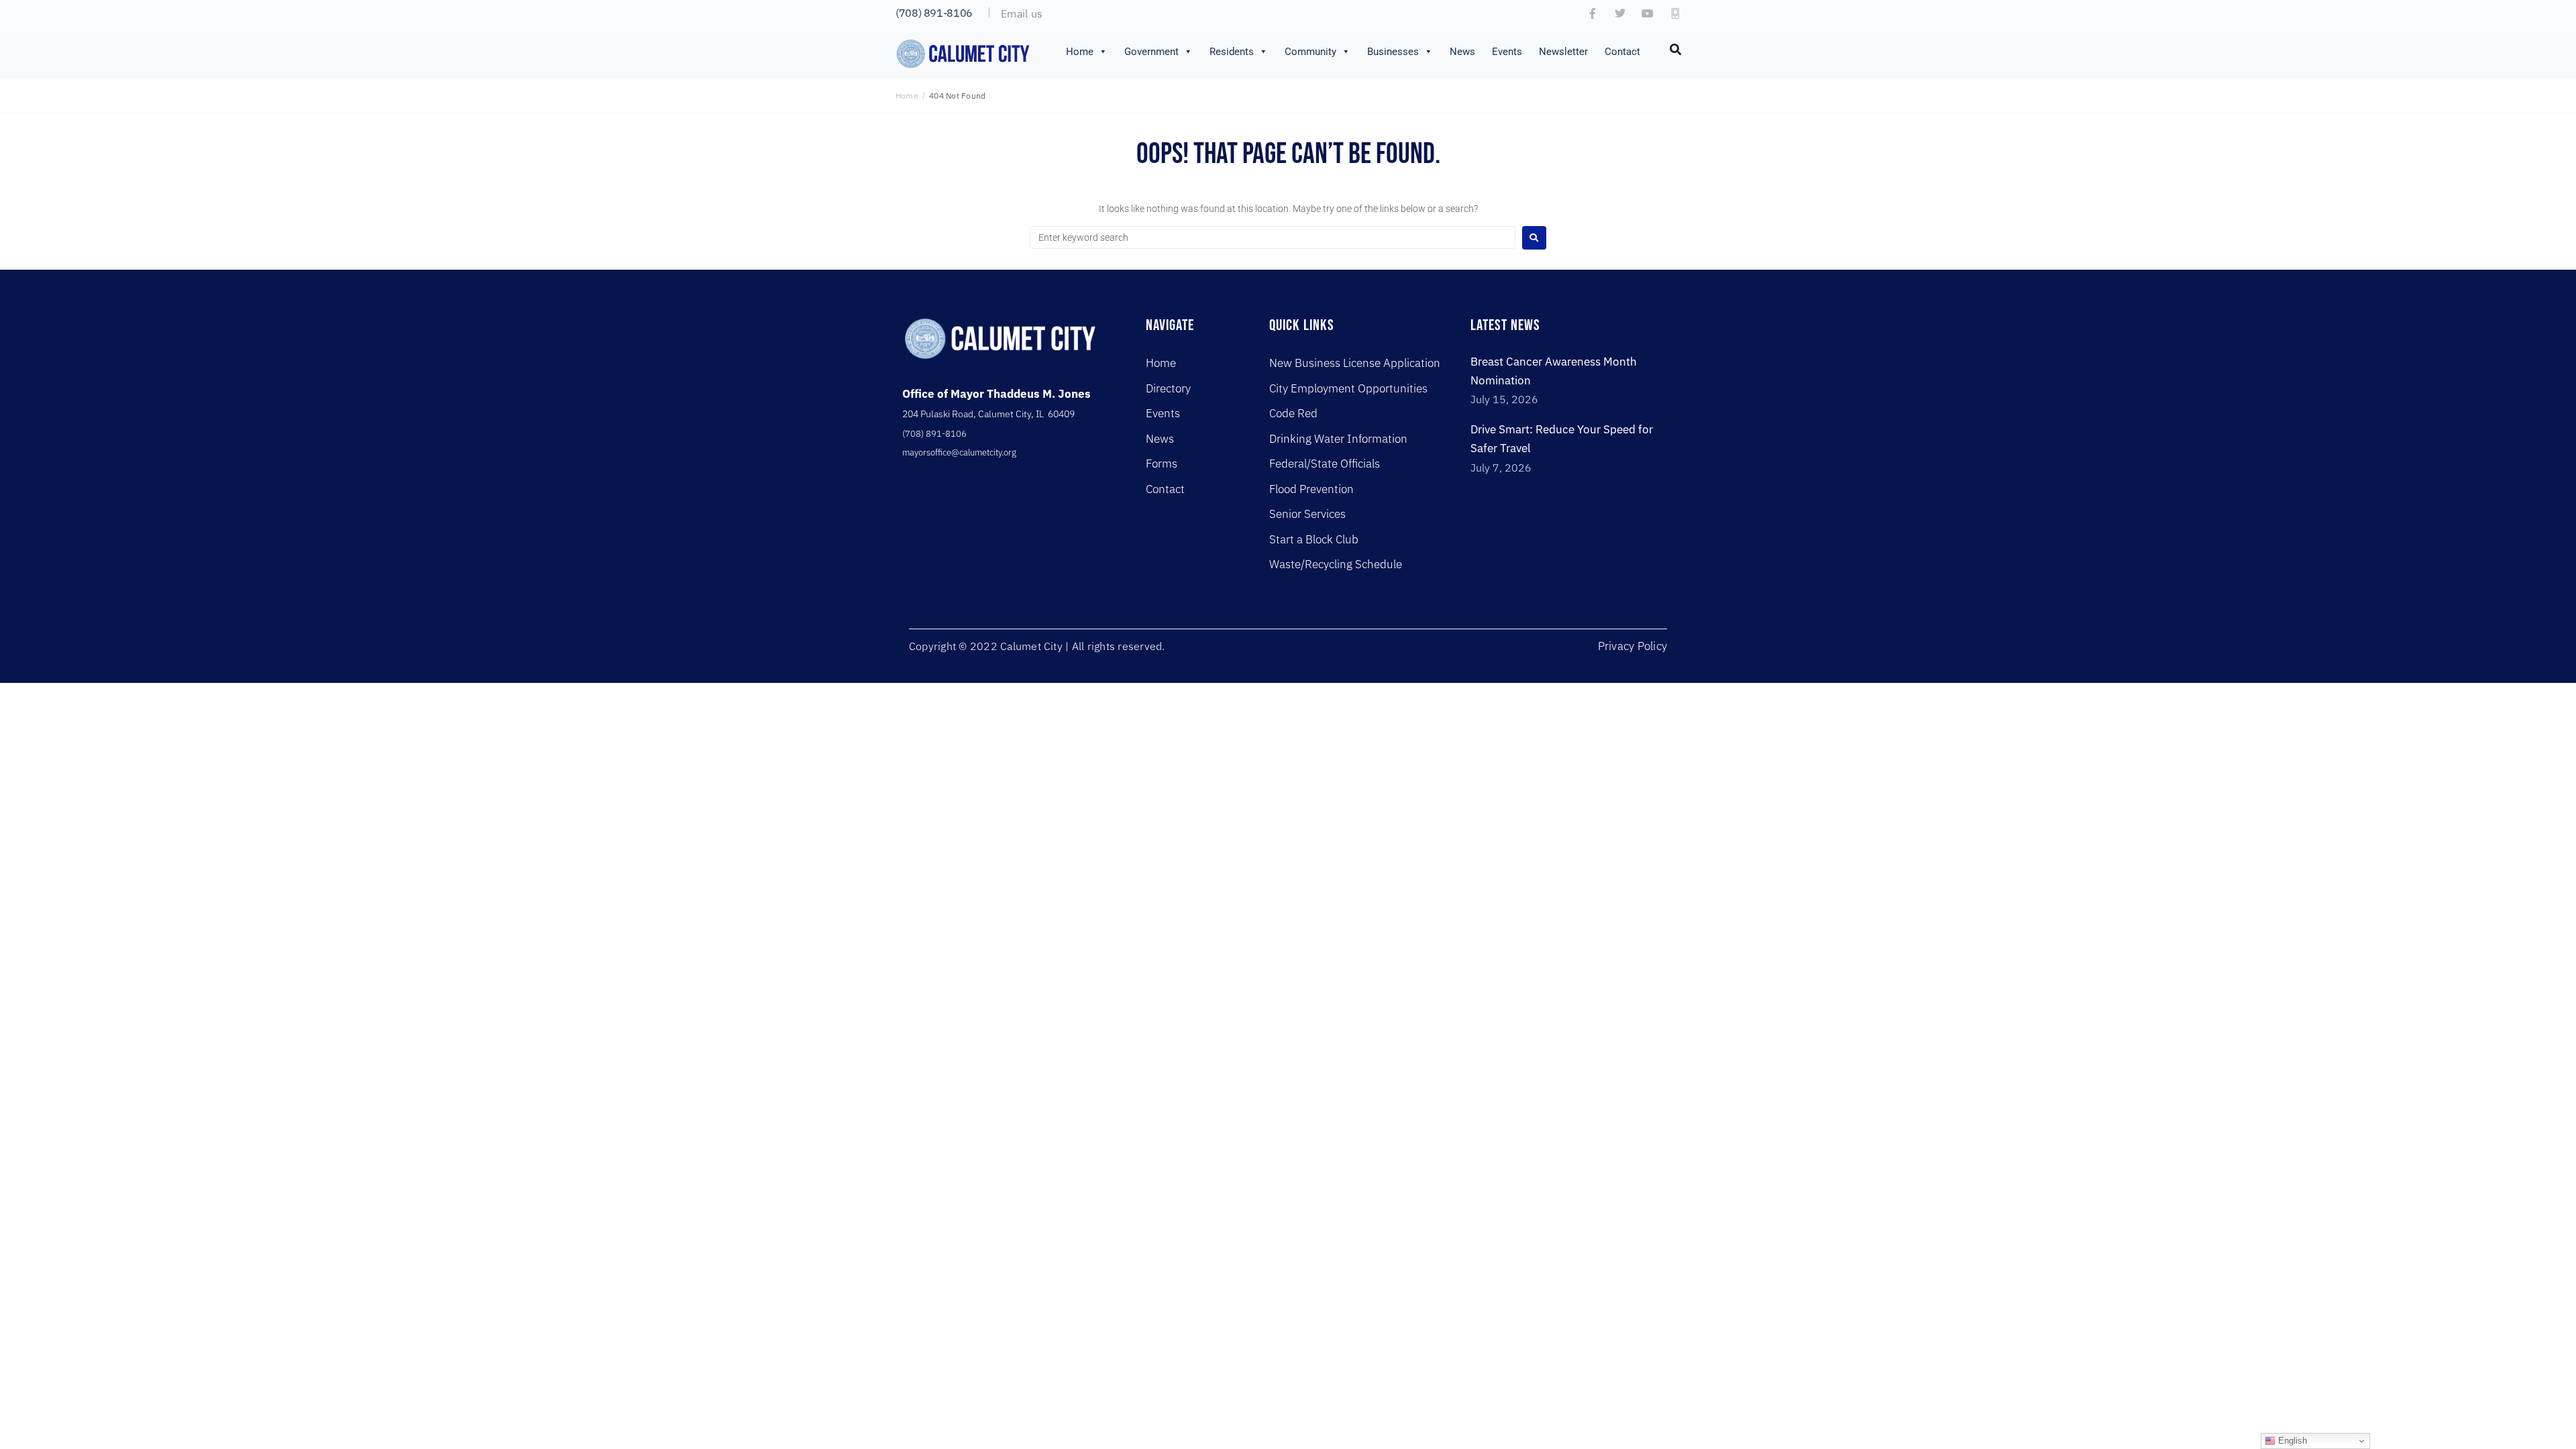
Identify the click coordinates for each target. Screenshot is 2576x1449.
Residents (1232, 52)
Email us (1022, 13)
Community (1310, 52)
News (1462, 52)
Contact (1622, 52)
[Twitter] (1620, 13)
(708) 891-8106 (934, 13)
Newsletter (1563, 52)
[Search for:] (1273, 237)
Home (1080, 52)
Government (1151, 52)
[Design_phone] (1675, 13)
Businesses (1393, 52)
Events (1507, 52)
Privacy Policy (1632, 646)
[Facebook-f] (1593, 13)
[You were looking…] (1676, 48)
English (2291, 1441)
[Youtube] (1648, 13)
